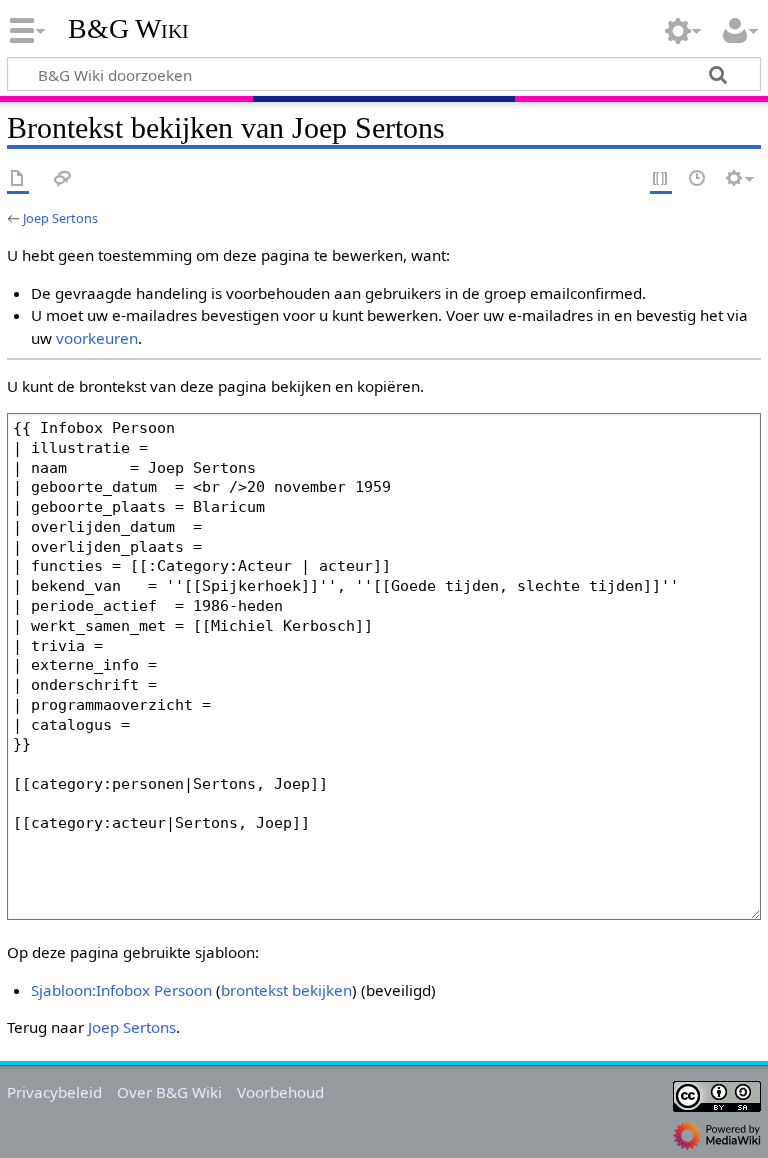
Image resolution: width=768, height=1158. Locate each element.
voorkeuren (97, 338)
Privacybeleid (54, 1092)
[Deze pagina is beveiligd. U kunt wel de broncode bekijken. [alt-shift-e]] (661, 179)
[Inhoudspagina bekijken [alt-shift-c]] (18, 179)
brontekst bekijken (286, 990)
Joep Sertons (60, 218)
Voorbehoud (280, 1092)
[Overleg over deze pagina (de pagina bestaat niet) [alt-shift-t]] (63, 179)
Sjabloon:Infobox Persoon (121, 990)
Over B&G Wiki (169, 1092)
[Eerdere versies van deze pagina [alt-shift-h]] (698, 179)
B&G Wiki (128, 29)
